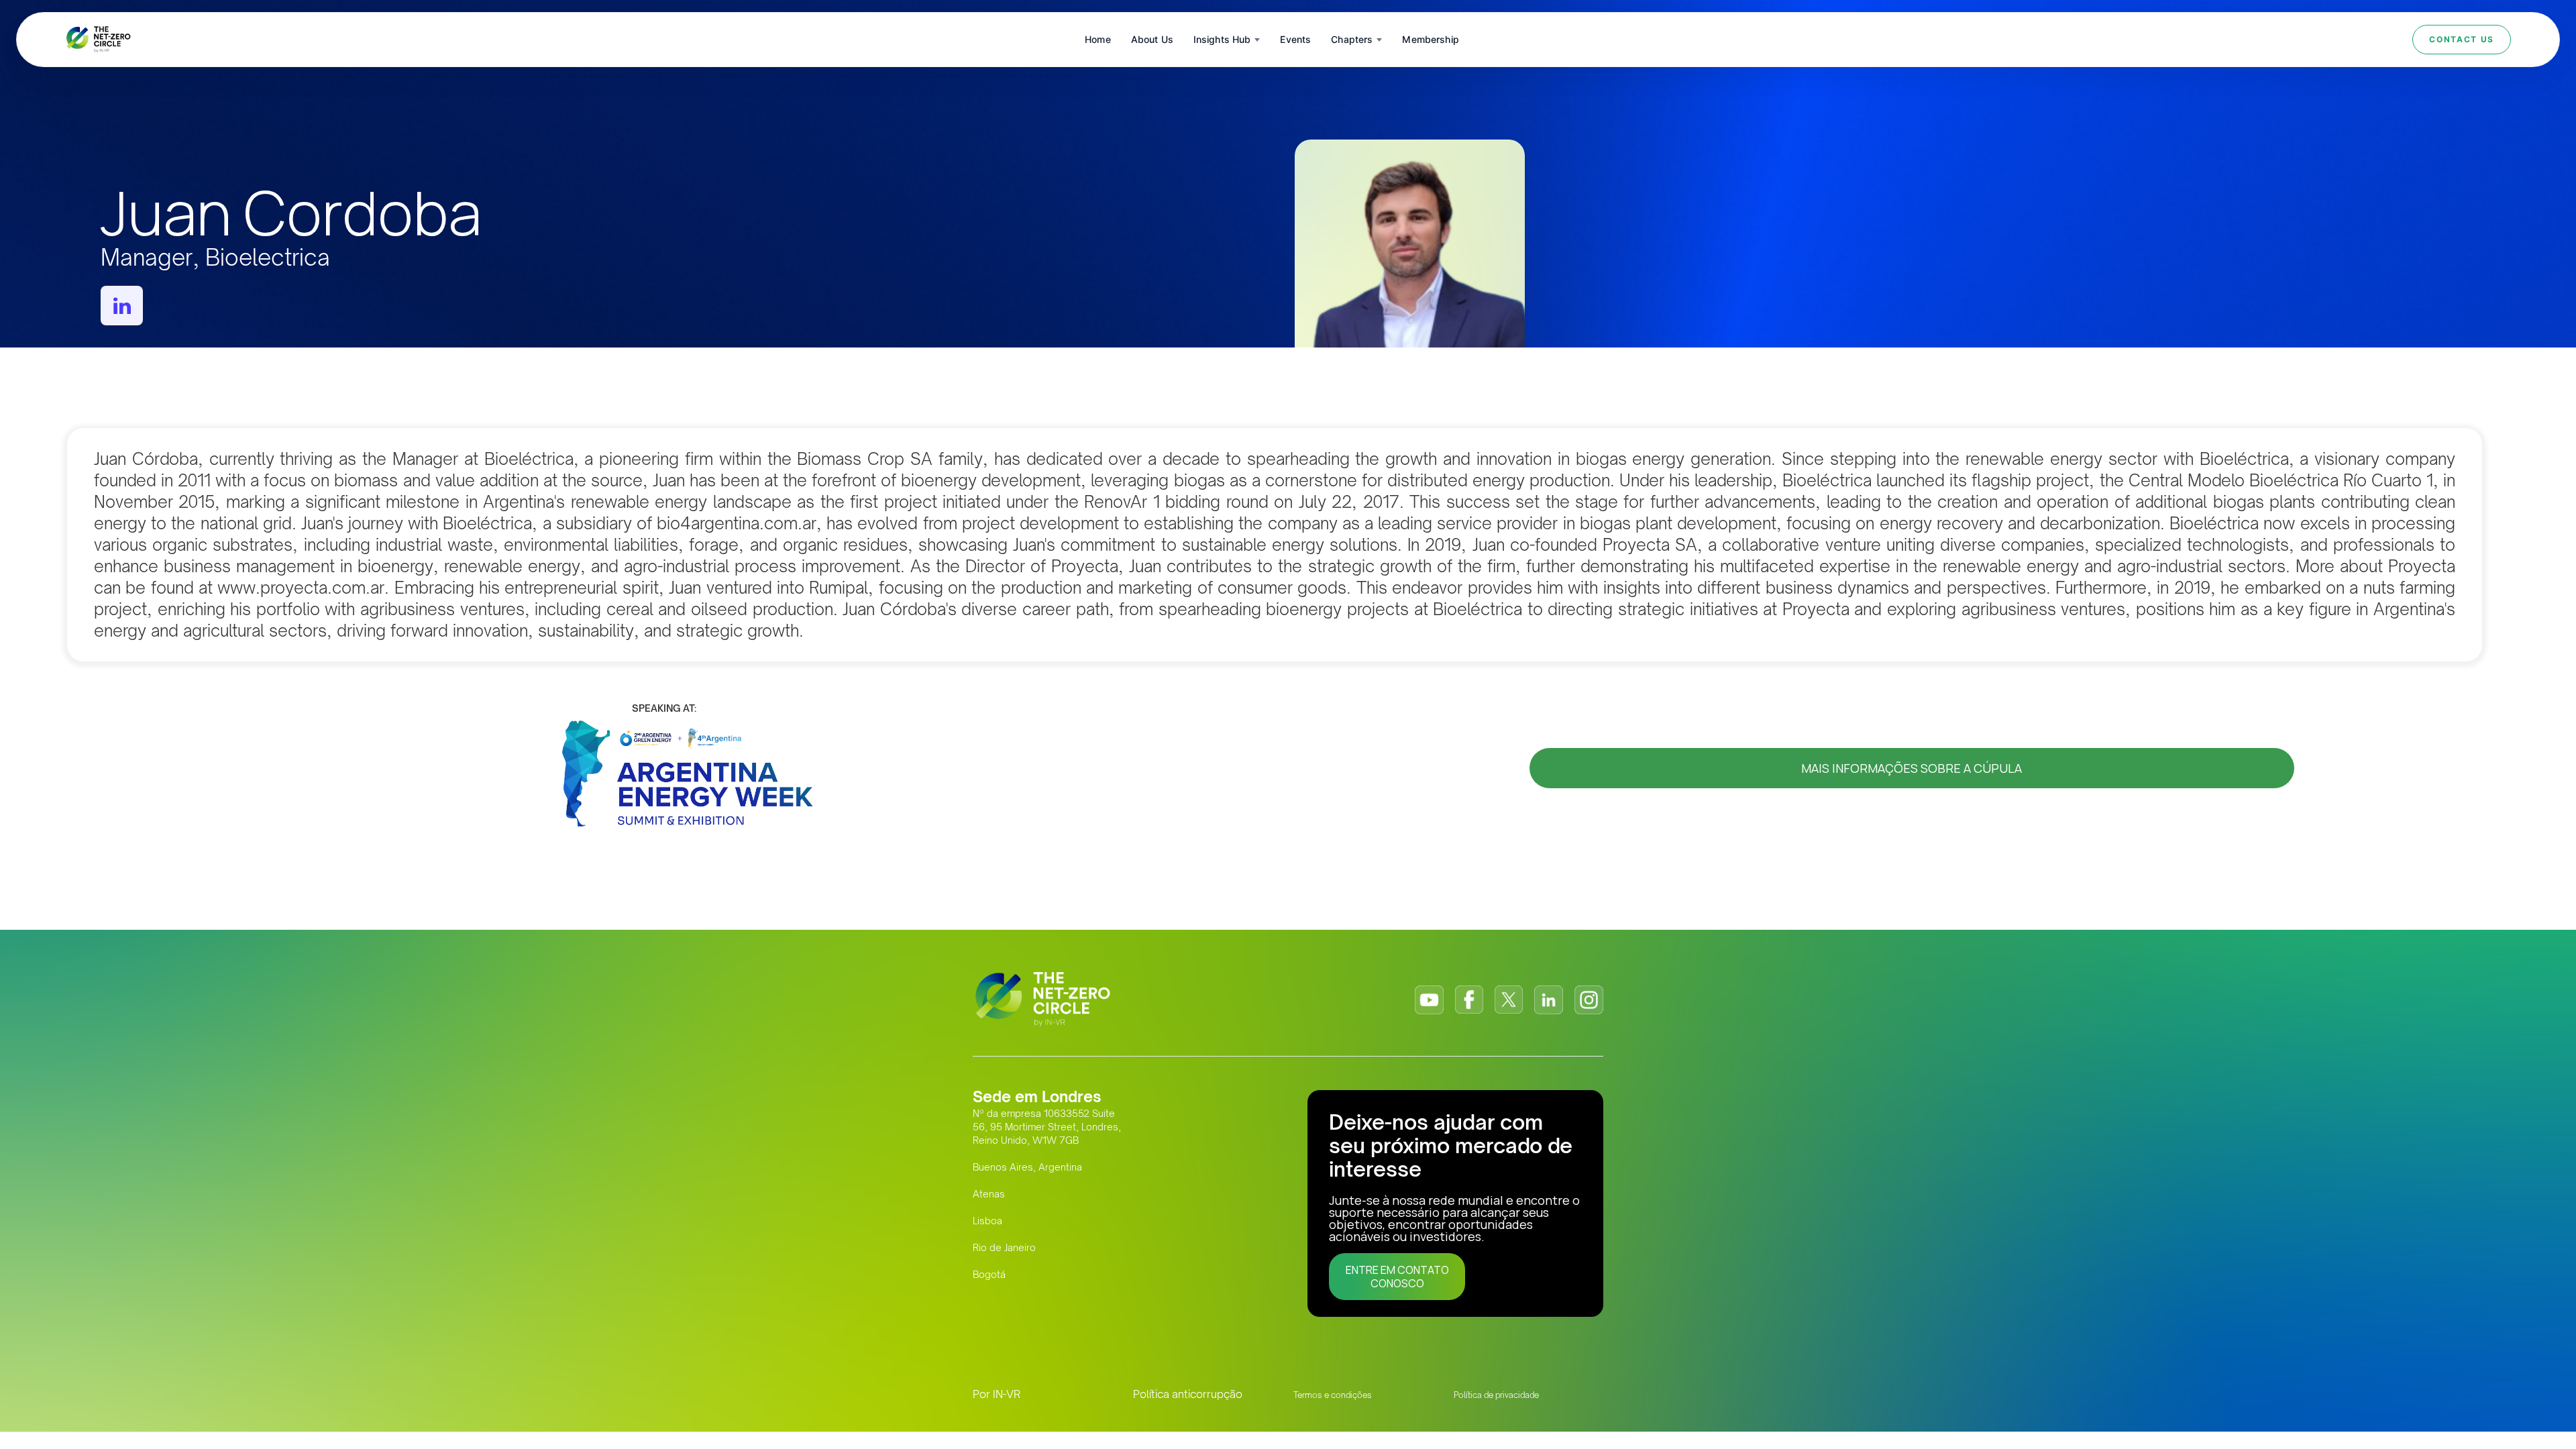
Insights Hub (1222, 39)
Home (1098, 39)
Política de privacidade (1496, 1395)
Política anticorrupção (1188, 1394)
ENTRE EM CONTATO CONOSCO (1397, 1277)
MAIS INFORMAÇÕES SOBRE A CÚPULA (1912, 768)
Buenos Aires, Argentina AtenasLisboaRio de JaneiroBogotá (1027, 1221)
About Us (1152, 39)
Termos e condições (1333, 1395)
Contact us (2462, 39)
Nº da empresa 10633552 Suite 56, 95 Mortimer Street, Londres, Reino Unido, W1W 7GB (1047, 1127)
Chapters (1352, 39)
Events (1295, 39)
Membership (1430, 39)
